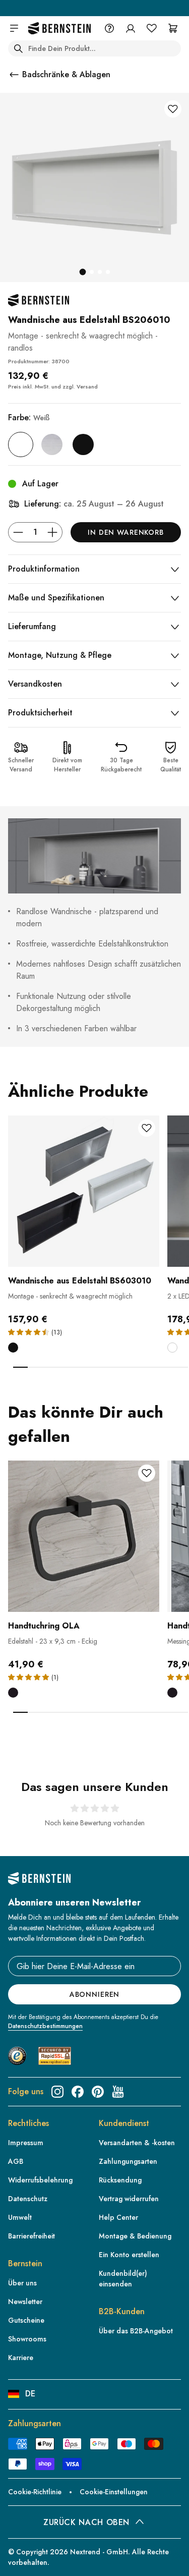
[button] (84, 1221)
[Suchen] (18, 48)
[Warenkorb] (173, 28)
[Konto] (131, 28)
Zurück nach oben (86, 2522)
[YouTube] (118, 2092)
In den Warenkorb (125, 532)
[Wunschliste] (152, 28)
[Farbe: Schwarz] (83, 444)
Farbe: (29, 417)
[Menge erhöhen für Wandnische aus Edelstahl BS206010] (52, 532)
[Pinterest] (98, 2092)
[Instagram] (57, 2092)
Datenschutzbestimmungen (45, 2026)
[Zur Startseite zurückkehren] (59, 29)
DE (30, 2394)
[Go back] (14, 75)
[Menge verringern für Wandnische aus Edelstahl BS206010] (18, 532)
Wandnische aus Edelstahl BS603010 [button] (80, 1281)
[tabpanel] (84, 1241)
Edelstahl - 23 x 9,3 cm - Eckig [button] (53, 1641)
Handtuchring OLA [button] (44, 1626)
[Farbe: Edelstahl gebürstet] (52, 444)
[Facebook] (78, 2092)
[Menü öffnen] (14, 28)
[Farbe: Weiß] (21, 444)
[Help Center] (109, 28)
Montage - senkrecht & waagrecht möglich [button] (70, 1296)
